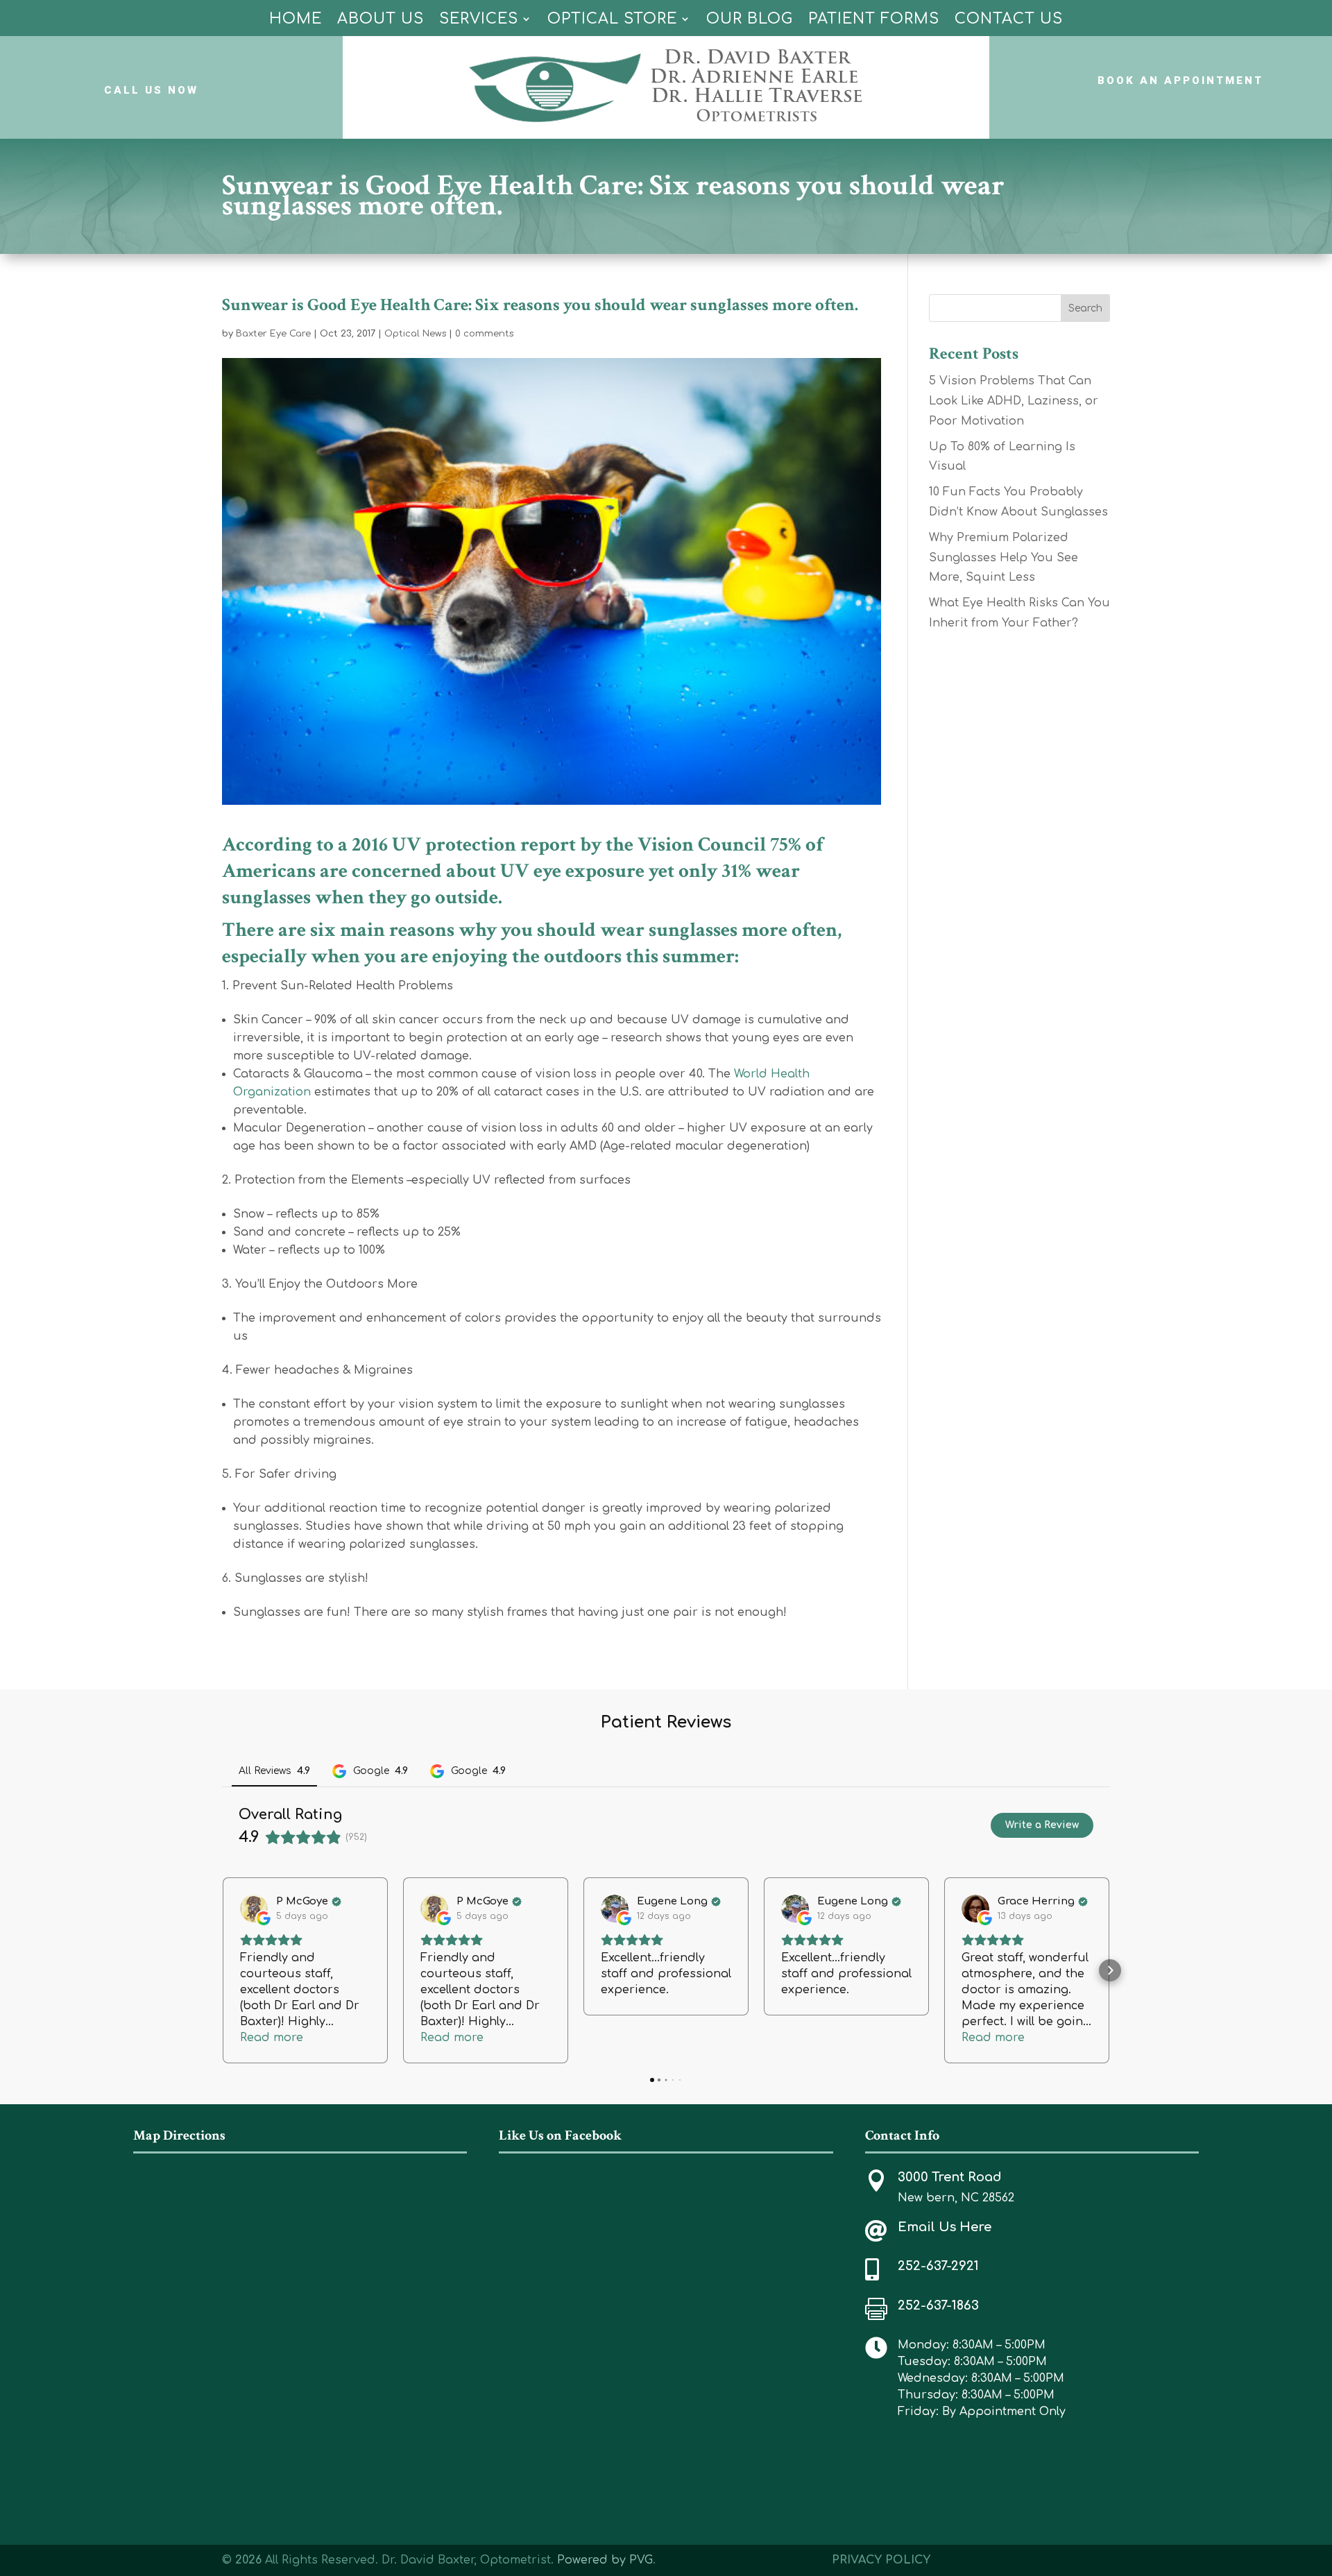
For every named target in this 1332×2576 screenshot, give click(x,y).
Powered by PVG (605, 2560)
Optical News (415, 334)
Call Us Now (151, 90)
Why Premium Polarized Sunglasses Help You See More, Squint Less (1004, 558)
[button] (222, 1970)
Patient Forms (874, 19)
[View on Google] (254, 1909)
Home (296, 19)
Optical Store (612, 19)
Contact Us (1009, 19)
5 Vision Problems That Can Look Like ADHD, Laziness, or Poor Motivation (1014, 401)
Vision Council (702, 844)
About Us (381, 19)
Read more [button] (272, 2038)
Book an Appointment (1180, 80)
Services (479, 19)
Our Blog (750, 19)
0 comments (484, 334)
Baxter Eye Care (273, 334)
